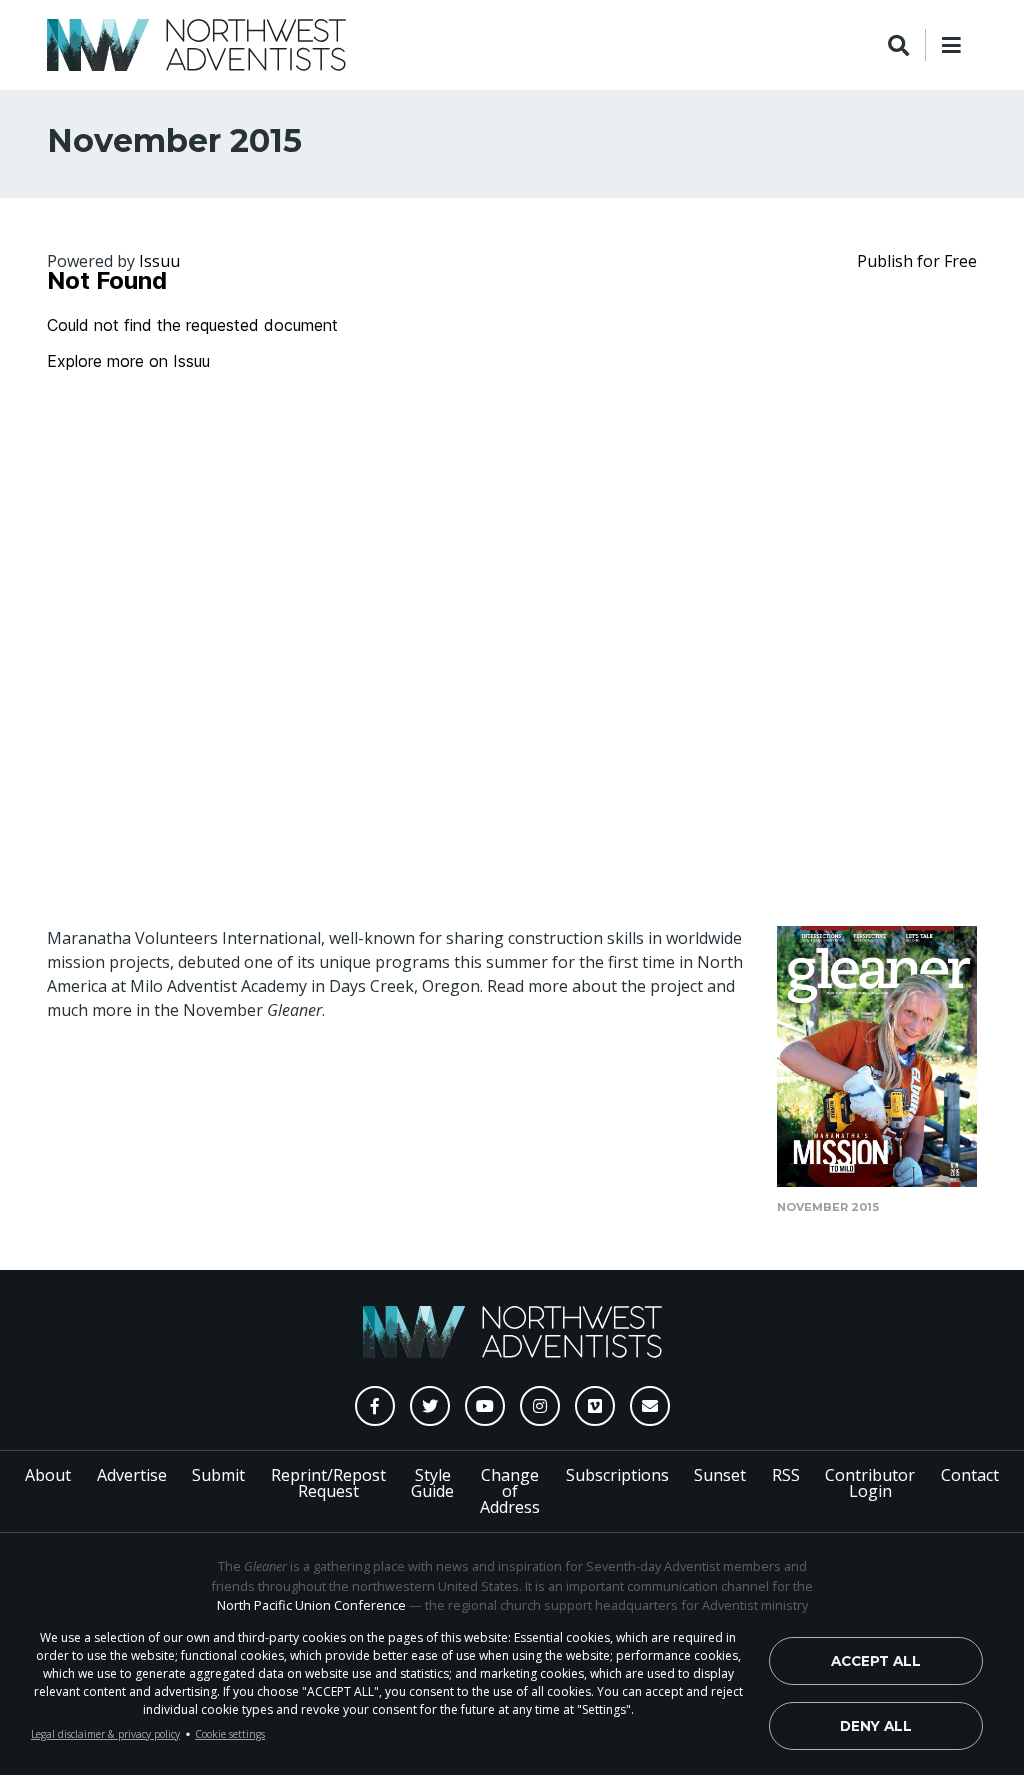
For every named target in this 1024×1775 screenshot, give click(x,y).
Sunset (720, 1475)
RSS (786, 1475)
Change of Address (510, 1491)
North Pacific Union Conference (311, 1605)
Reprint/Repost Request (328, 1483)
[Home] (196, 45)
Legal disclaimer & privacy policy (105, 1734)
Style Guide (432, 1483)
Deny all (876, 1726)
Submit (218, 1475)
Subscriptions (617, 1475)
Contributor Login (870, 1483)
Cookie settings (230, 1734)
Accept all (876, 1661)
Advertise (132, 1475)
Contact (970, 1475)
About (48, 1475)
